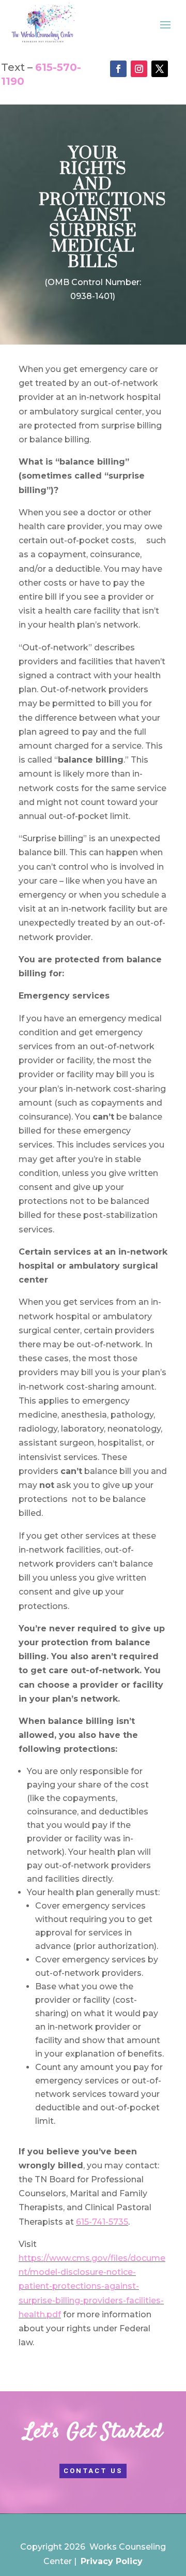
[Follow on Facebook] (118, 69)
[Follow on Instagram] (139, 69)
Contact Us (93, 2471)
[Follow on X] (160, 69)
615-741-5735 (102, 2222)
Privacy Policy (112, 2561)
